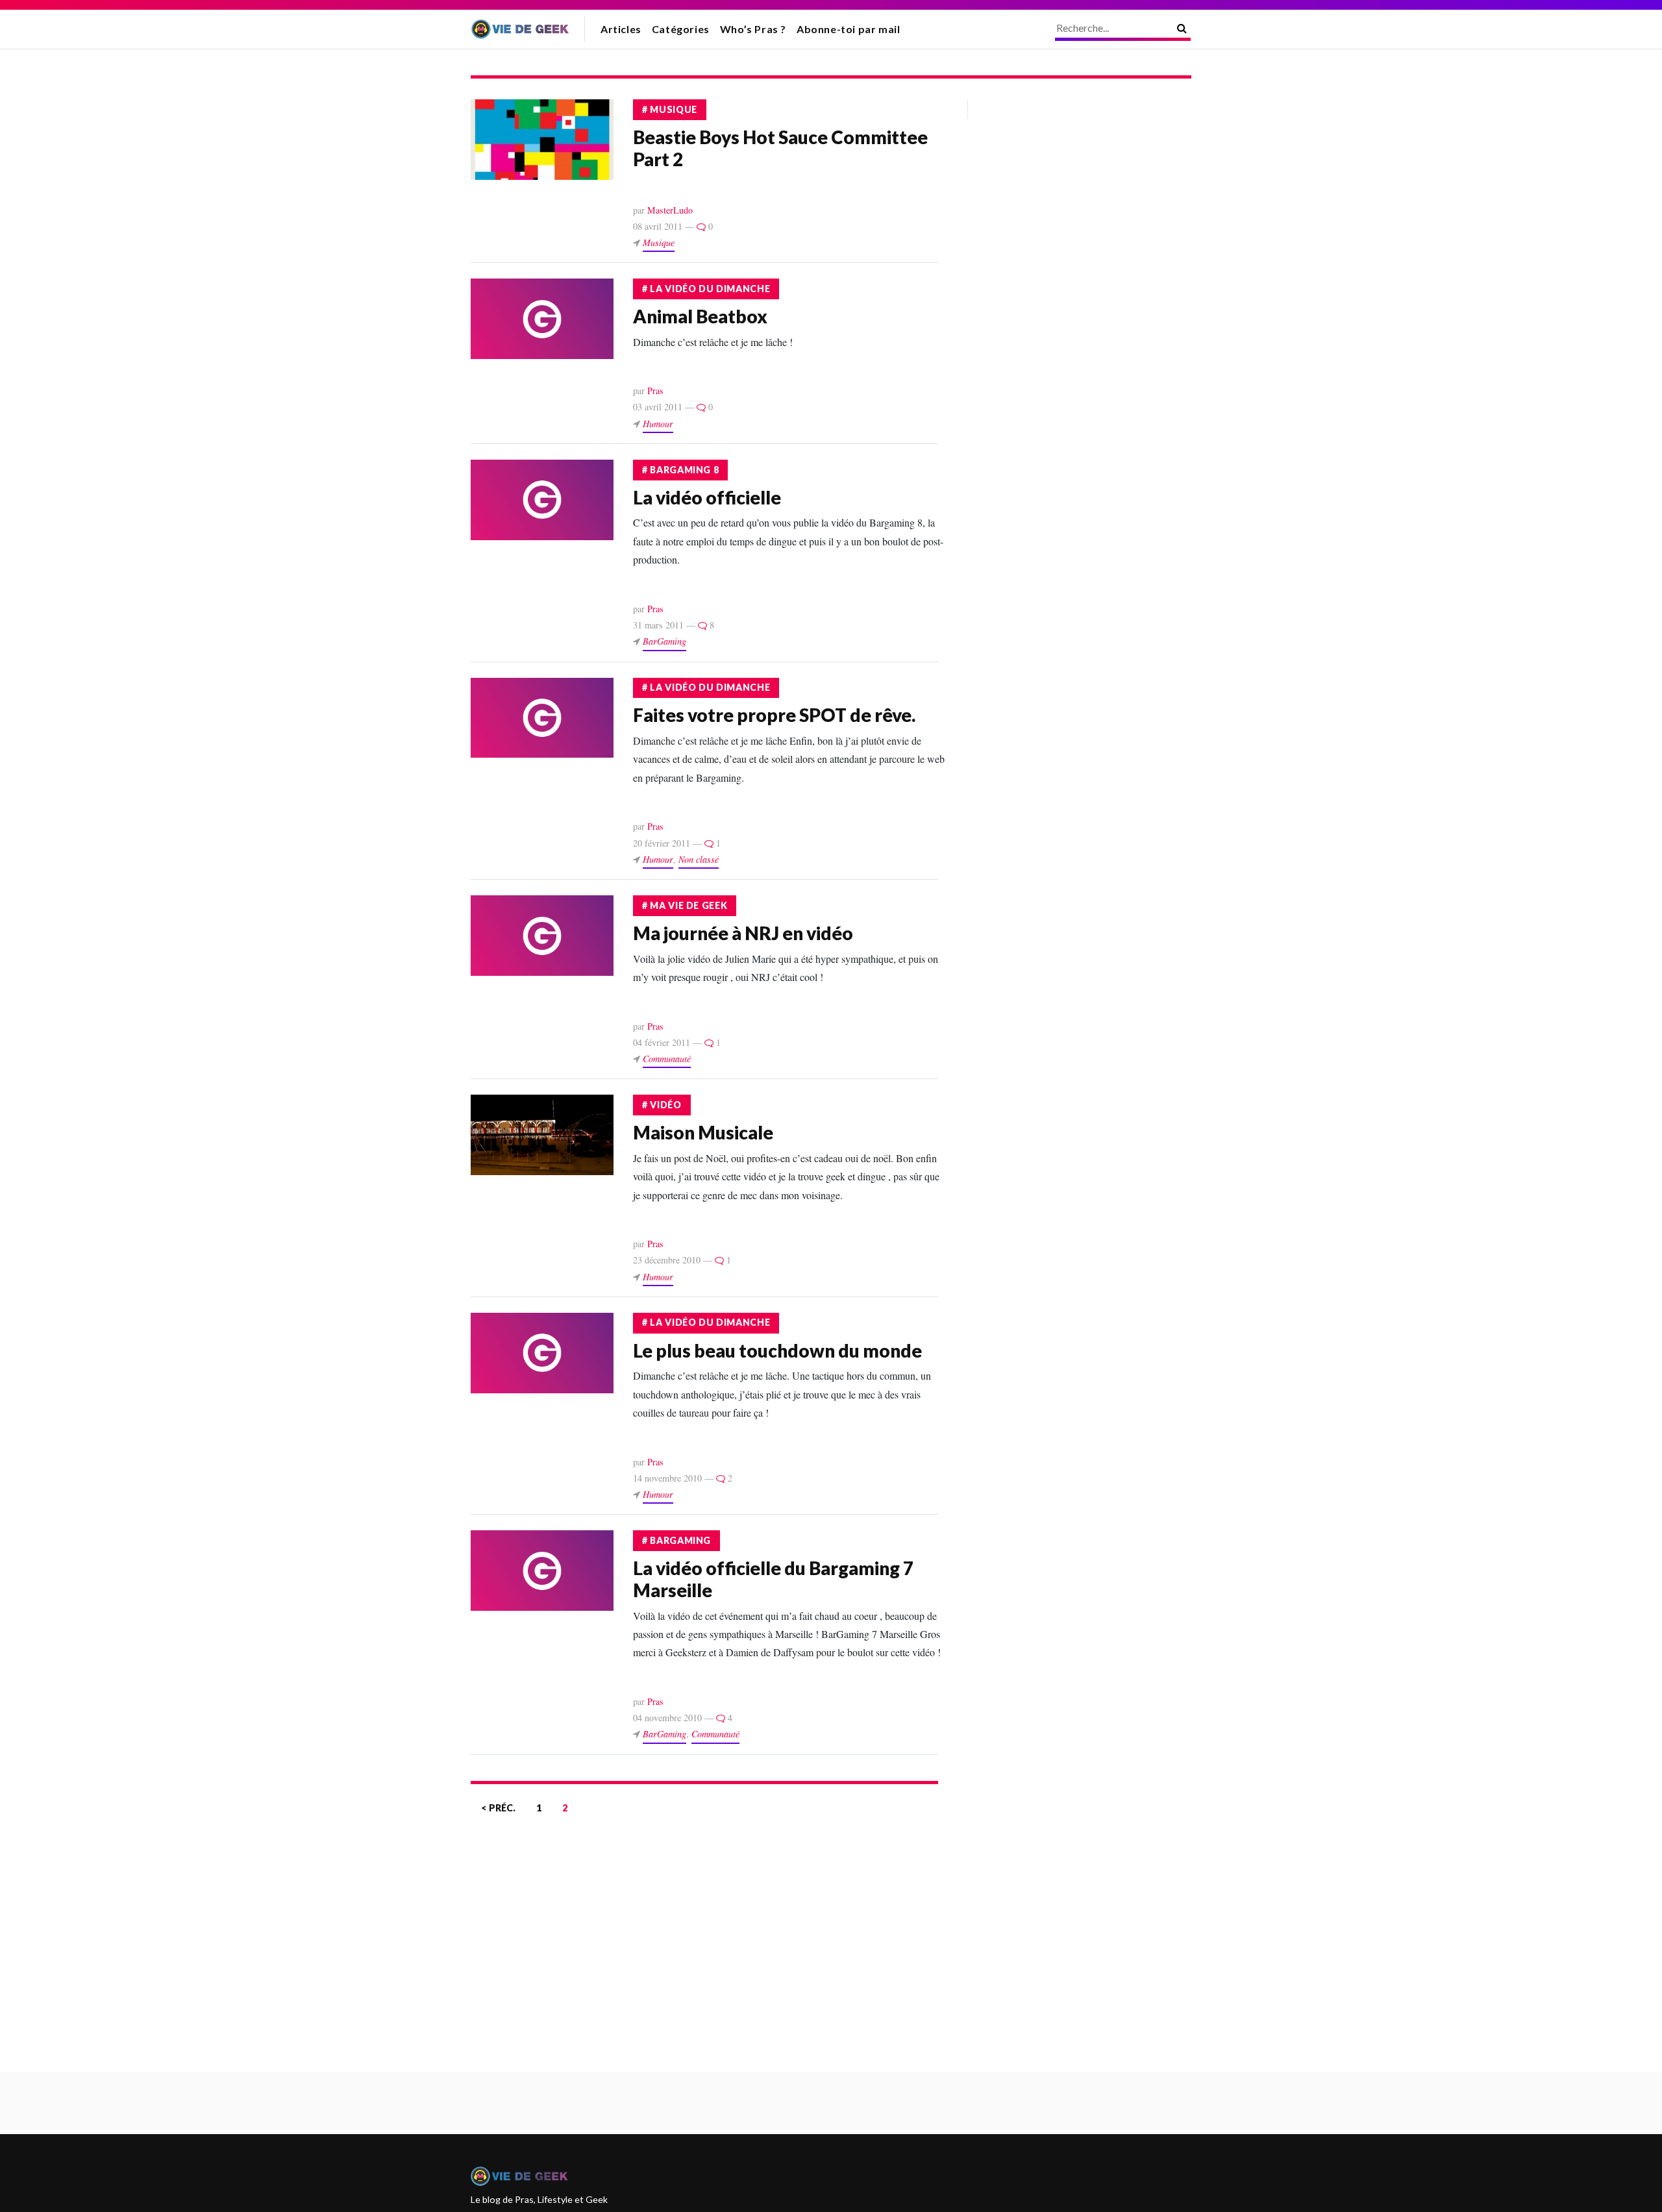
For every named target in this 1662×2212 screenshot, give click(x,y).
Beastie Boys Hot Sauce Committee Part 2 (780, 148)
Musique (659, 242)
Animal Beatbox (700, 316)
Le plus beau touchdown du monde (777, 1350)
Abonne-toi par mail (848, 29)
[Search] (1182, 28)
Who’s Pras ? (753, 29)
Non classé (699, 859)
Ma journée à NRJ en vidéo (743, 933)
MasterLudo (670, 210)
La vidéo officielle (707, 497)
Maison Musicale (703, 1132)
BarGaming (664, 641)
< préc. (498, 1808)
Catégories (681, 29)
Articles (621, 29)
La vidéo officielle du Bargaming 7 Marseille (773, 1579)
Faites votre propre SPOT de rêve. (774, 715)
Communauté (667, 1059)
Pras (655, 391)
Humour (658, 424)
